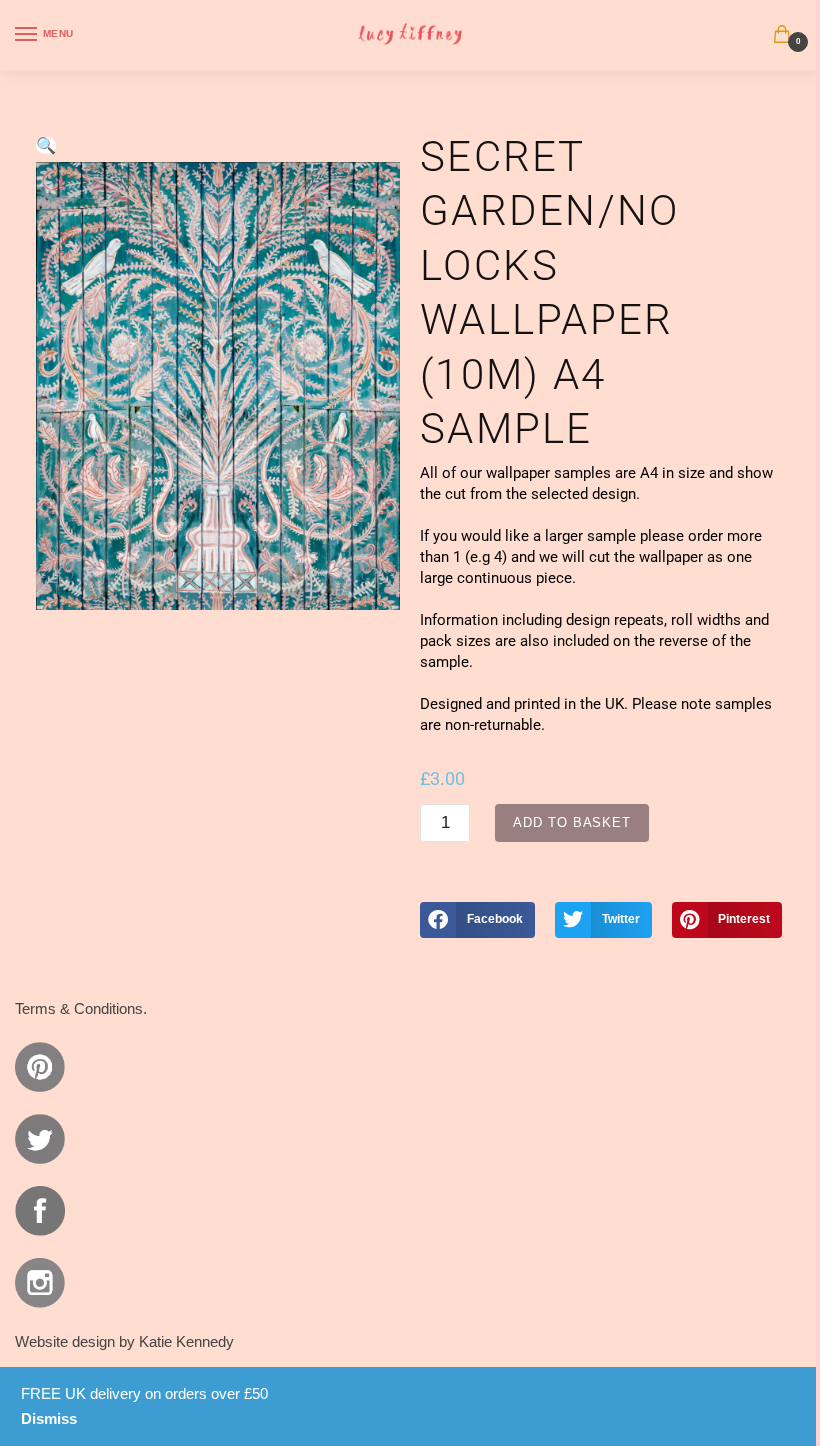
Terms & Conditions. (81, 1008)
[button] (46, 145)
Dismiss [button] (49, 1418)
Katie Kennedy (186, 1341)
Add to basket (572, 822)
